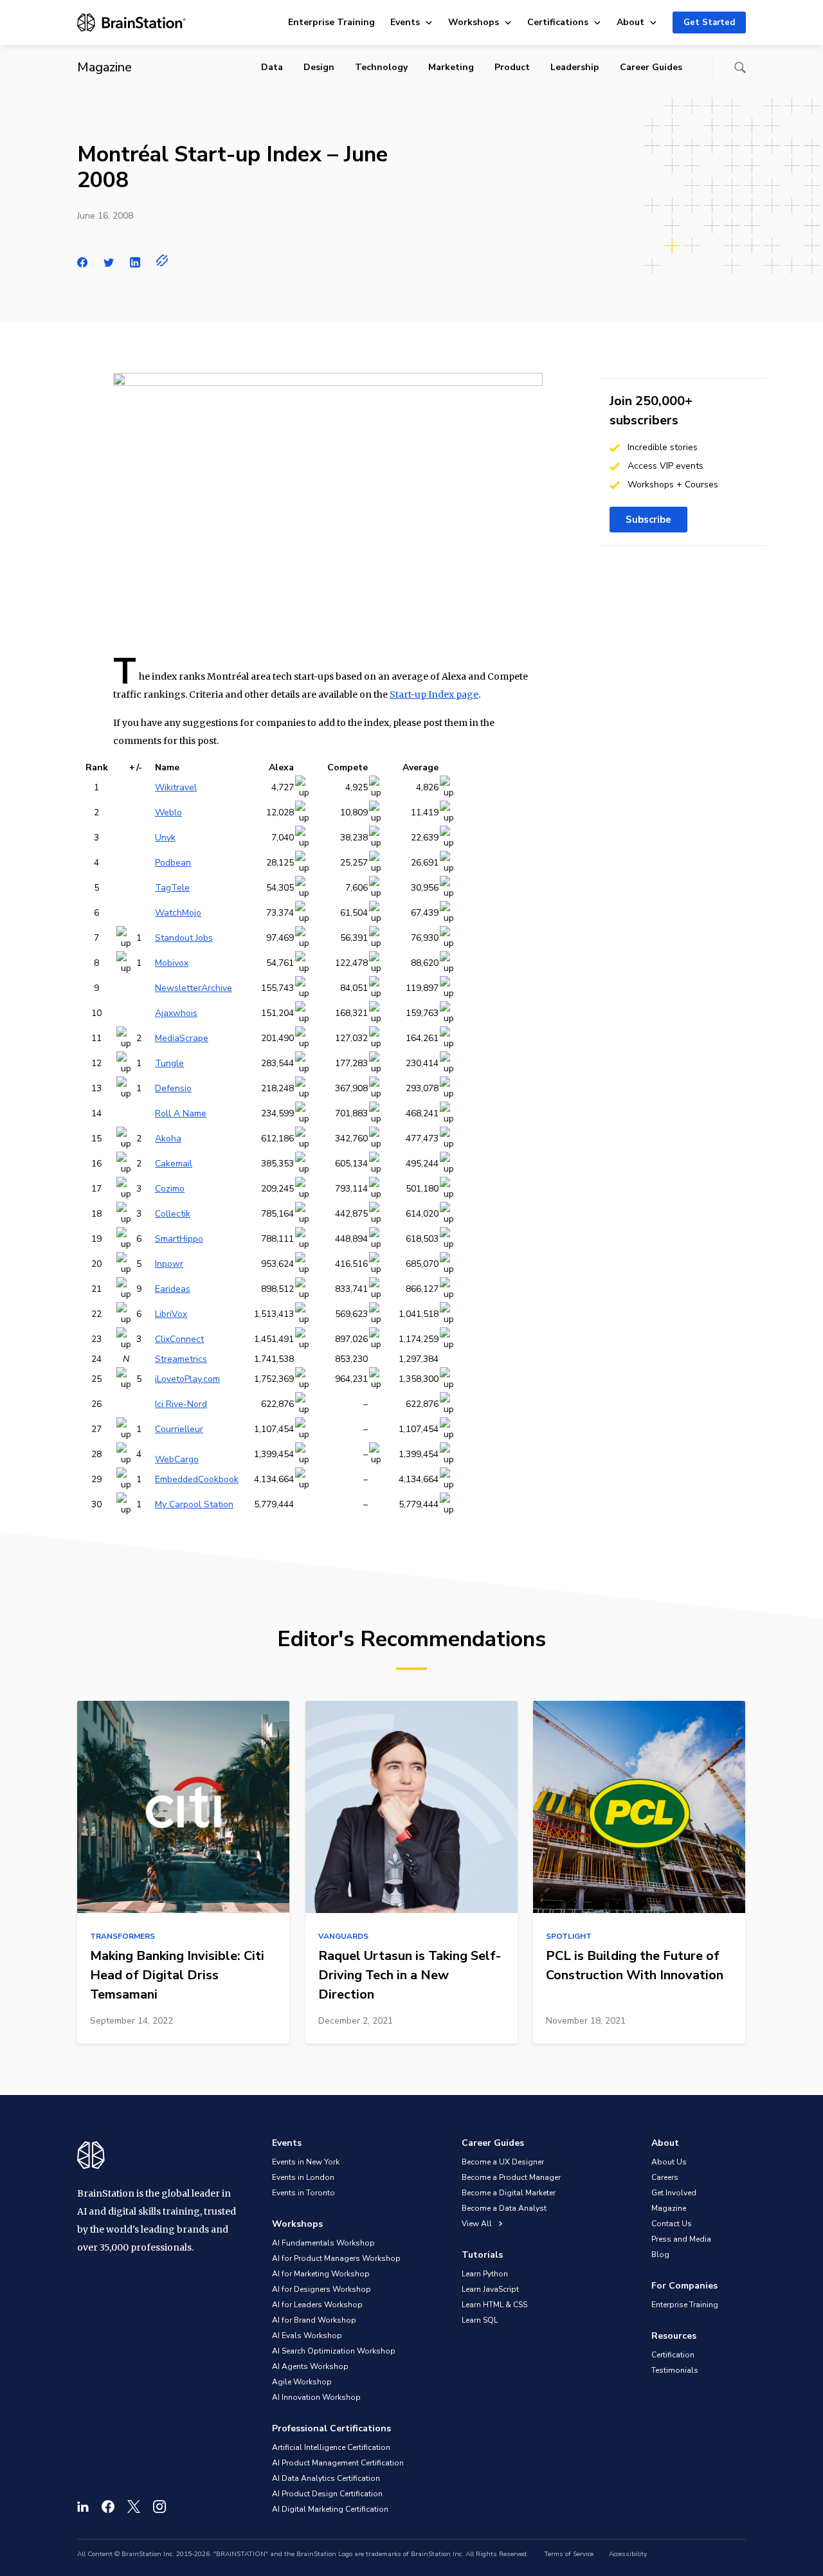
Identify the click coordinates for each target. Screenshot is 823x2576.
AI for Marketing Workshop (321, 2274)
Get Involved (674, 2193)
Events (405, 22)
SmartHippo (179, 1239)
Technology (381, 67)
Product (512, 67)
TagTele (172, 888)
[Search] (740, 68)
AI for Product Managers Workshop (336, 2258)
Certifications (558, 22)
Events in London (303, 2177)
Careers (665, 2177)
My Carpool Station (194, 1504)
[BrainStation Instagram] (159, 2507)
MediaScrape (182, 1038)
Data (272, 67)
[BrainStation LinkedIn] (83, 2507)
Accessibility (628, 2554)
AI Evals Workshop (307, 2336)
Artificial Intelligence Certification (331, 2447)
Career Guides (651, 67)
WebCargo (177, 1459)
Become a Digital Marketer (509, 2193)
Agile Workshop (302, 2382)
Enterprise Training (331, 22)
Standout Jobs (184, 938)
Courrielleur (179, 1429)
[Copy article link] (162, 260)
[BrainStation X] (134, 2507)
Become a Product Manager (511, 2177)
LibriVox (171, 1314)
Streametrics (181, 1359)
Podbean (173, 863)
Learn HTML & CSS (494, 2305)
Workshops (474, 22)
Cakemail (174, 1164)
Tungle (169, 1063)
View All (478, 2224)
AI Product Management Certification (338, 2463)
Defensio (173, 1088)
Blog (660, 2254)
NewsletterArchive (194, 988)
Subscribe (648, 520)
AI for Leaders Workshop (317, 2305)
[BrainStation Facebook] (108, 2507)
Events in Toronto (303, 2193)
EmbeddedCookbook (197, 1479)
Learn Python (485, 2274)
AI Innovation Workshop (316, 2397)
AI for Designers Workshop (321, 2289)
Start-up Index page (434, 694)
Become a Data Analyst (504, 2208)
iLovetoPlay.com (187, 1379)
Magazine (669, 2208)
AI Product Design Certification (327, 2494)
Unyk (165, 838)
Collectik (173, 1214)
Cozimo (170, 1189)
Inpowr (169, 1264)
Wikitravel (176, 787)
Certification (673, 2355)
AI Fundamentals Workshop (323, 2243)
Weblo (168, 812)
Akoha (168, 1138)
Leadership (575, 67)
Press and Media (681, 2239)
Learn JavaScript (490, 2289)
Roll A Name (181, 1113)
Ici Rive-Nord (181, 1404)
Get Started (709, 23)
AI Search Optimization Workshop (334, 2351)
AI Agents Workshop (310, 2366)
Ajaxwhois (176, 1013)
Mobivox (172, 963)
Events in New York (306, 2162)
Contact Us (672, 2224)
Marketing (451, 67)
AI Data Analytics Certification (326, 2478)
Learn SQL (480, 2320)
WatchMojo (178, 913)
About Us (669, 2162)
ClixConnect (179, 1339)
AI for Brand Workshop (314, 2320)
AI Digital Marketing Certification (330, 2509)
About (630, 22)
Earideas (173, 1289)
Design (319, 67)
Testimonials (675, 2370)
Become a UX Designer (503, 2162)
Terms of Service (569, 2554)
